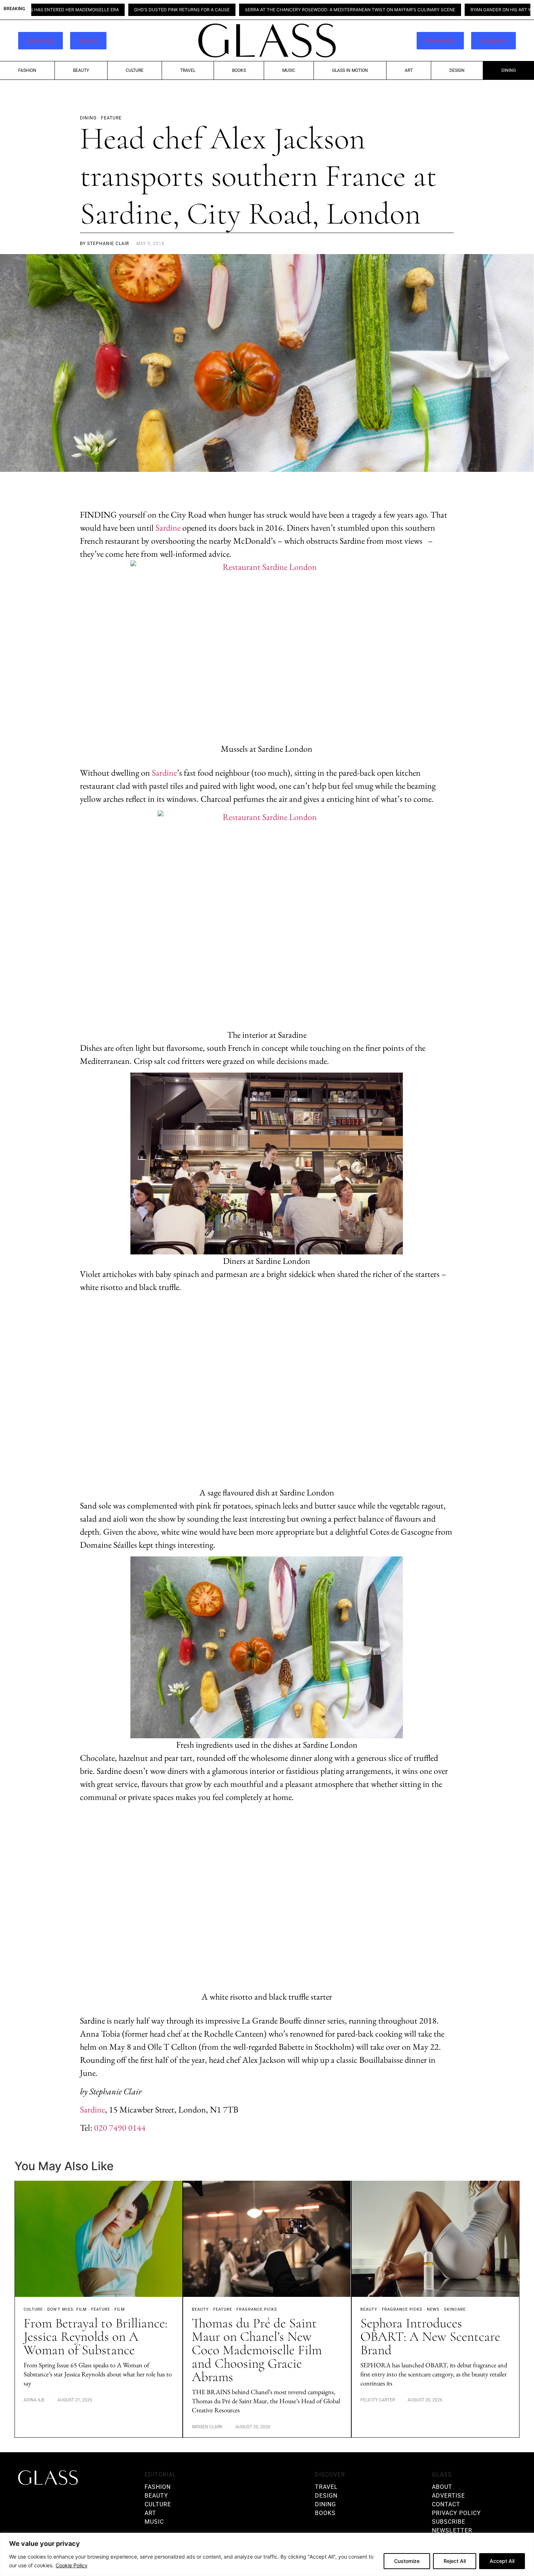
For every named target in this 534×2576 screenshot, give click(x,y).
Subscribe (41, 41)
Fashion (27, 70)
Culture (135, 70)
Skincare (455, 2309)
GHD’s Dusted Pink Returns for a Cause (92, 10)
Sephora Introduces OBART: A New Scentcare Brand (430, 2337)
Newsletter (440, 41)
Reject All (455, 2561)
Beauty (81, 70)
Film (120, 2309)
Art (409, 70)
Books (239, 70)
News (433, 2309)
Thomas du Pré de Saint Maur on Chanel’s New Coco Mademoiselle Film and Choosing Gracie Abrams (257, 2350)
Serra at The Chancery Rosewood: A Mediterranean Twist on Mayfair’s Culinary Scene (261, 10)
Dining (509, 70)
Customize (407, 2561)
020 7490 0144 (120, 2128)
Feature (101, 2309)
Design (457, 70)
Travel (188, 70)
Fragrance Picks (257, 2309)
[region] (267, 2554)
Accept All (502, 2561)
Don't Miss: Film (67, 2309)
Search (88, 41)
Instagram (493, 41)
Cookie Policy (72, 2565)
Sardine (168, 528)
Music (289, 70)
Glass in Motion (350, 70)
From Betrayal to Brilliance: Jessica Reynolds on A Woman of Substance (96, 2337)
